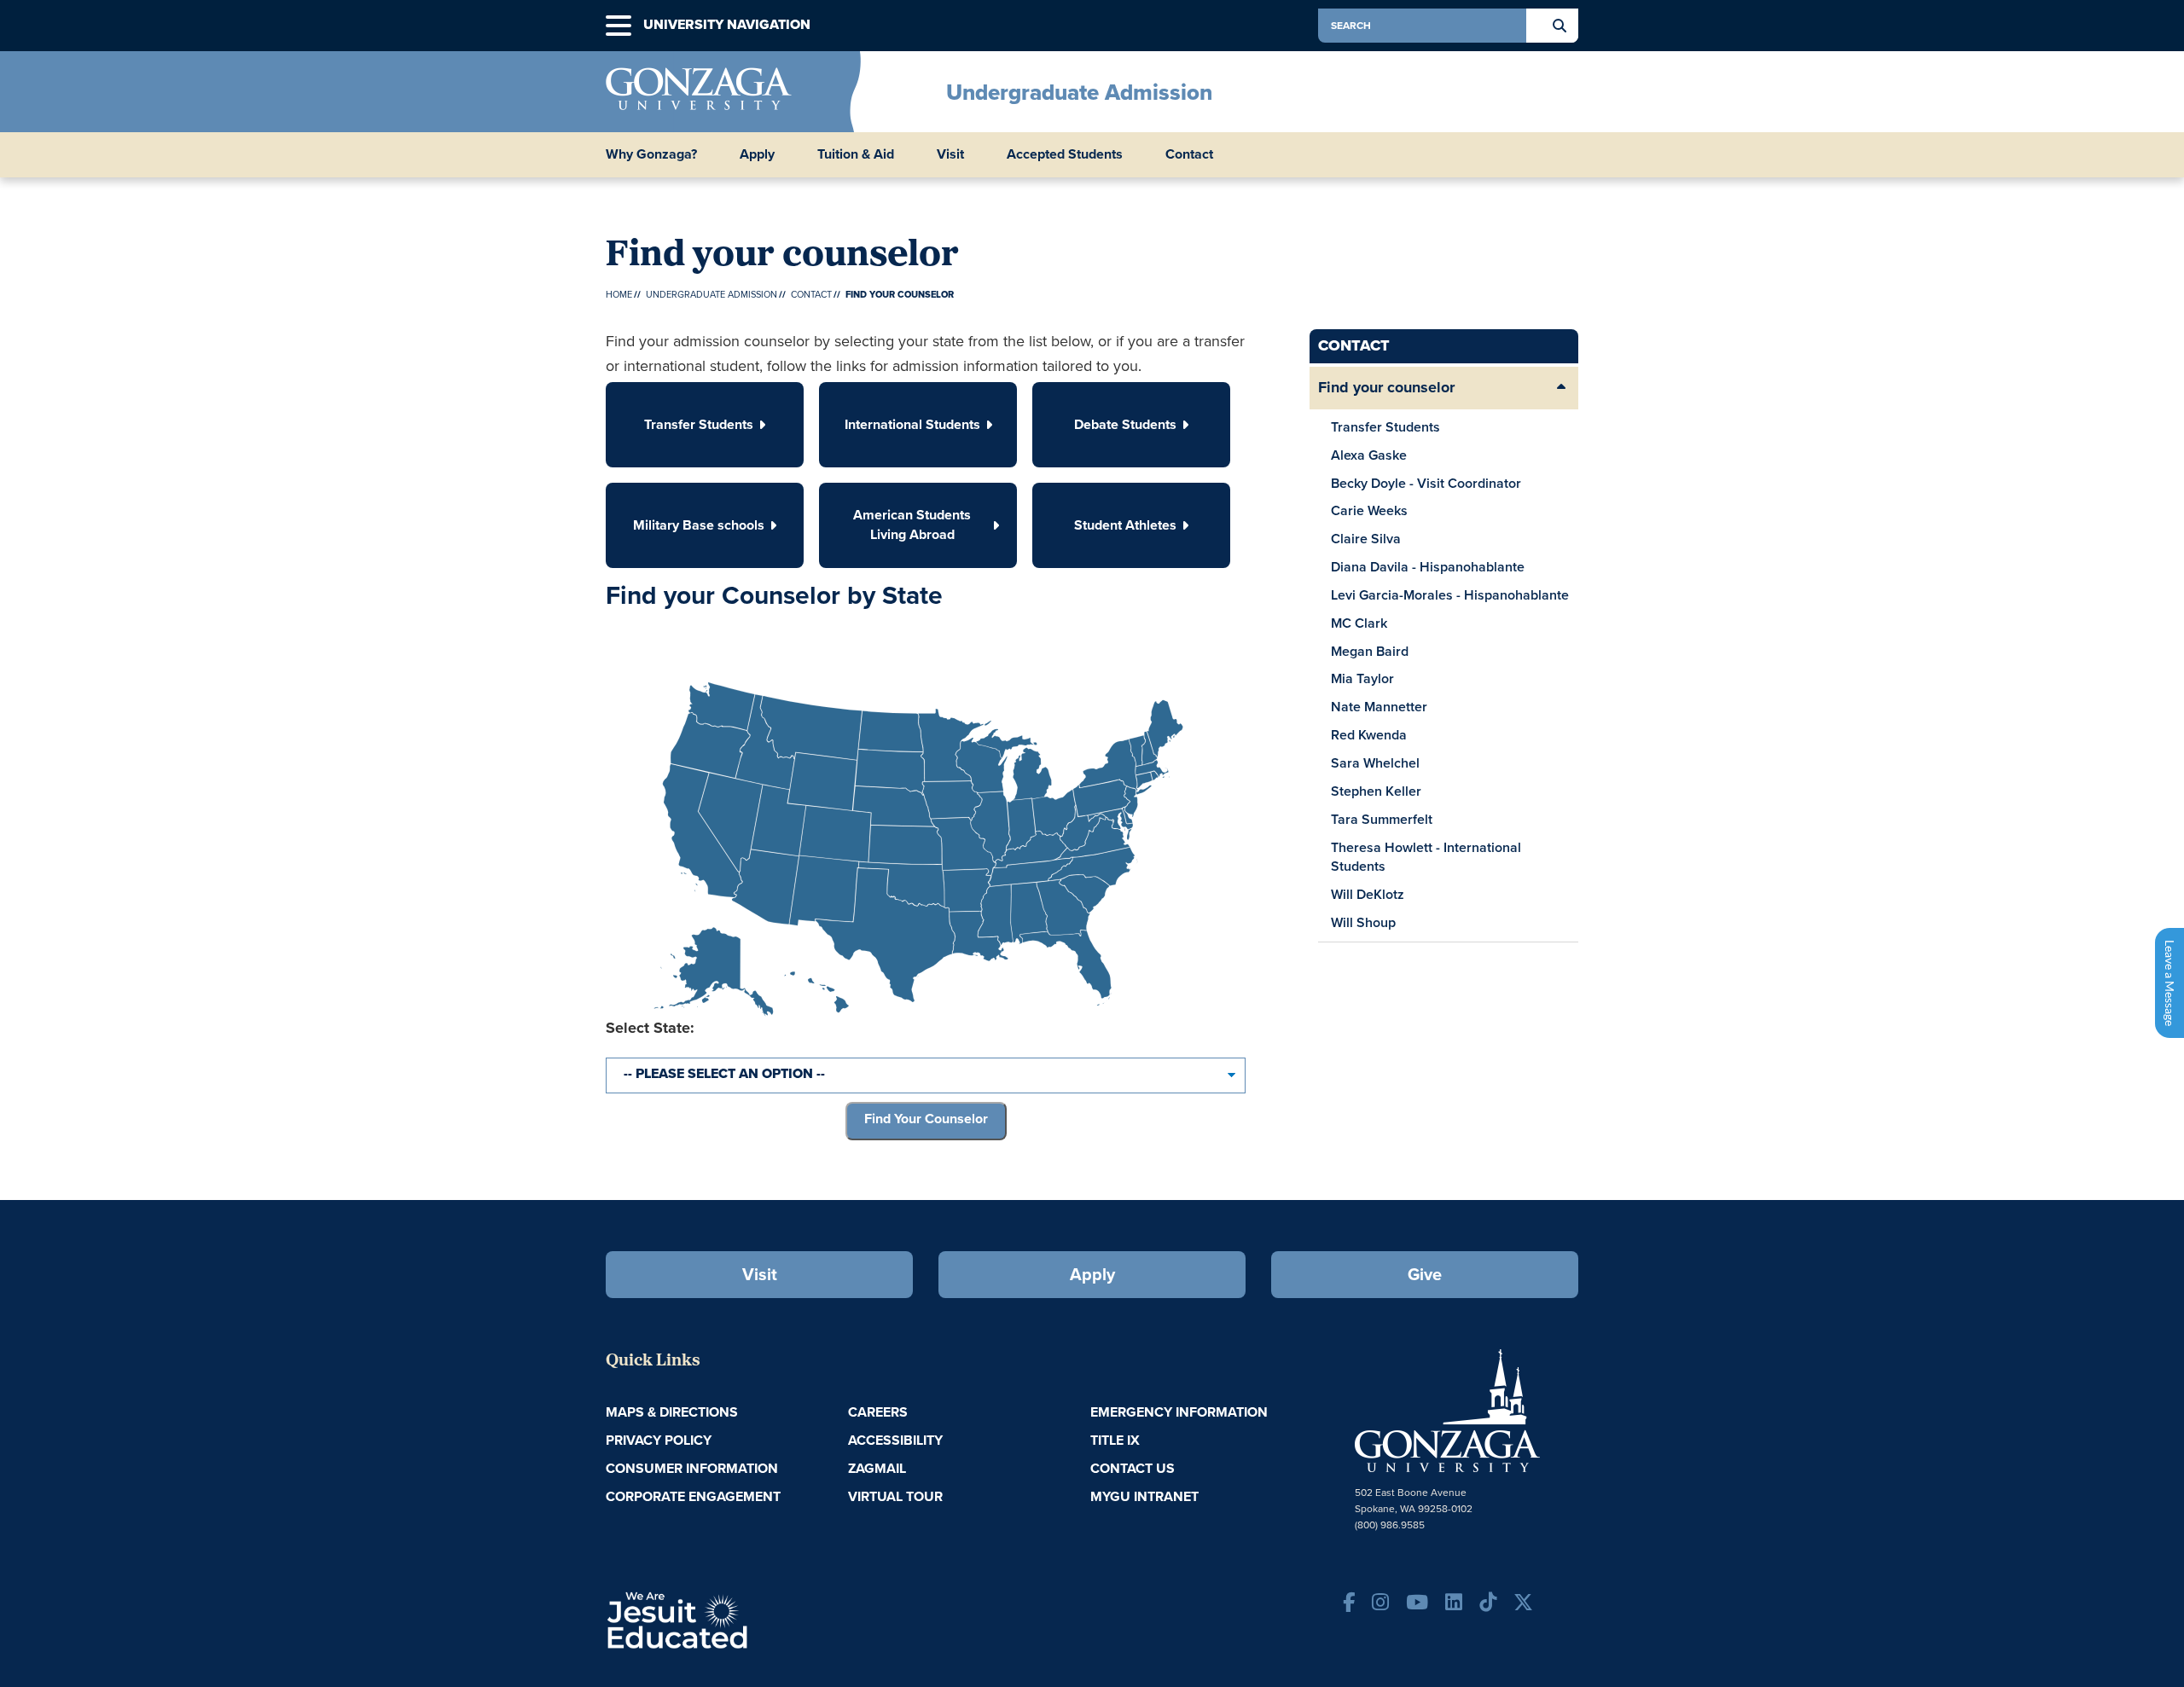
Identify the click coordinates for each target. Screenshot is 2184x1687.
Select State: (650, 1028)
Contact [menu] (1189, 154)
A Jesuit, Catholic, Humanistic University (751, 1619)
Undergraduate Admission (1079, 92)
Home (619, 294)
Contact (811, 294)
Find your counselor (1386, 387)
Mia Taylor (1362, 678)
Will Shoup (1363, 922)
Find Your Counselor (926, 1119)
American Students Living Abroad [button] (912, 525)
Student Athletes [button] (1125, 525)
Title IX (1115, 1440)
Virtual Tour (895, 1496)
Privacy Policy (659, 1440)
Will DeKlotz (1368, 894)
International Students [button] (912, 424)
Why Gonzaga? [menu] (651, 154)
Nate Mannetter (1379, 707)
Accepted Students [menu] (1065, 154)
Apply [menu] (757, 154)
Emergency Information (1179, 1412)
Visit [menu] (950, 154)
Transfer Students (1385, 427)
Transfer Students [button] (699, 424)
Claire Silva (1366, 539)
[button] (619, 26)
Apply (1092, 1274)
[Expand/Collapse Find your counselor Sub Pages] (1561, 388)
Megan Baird (1370, 651)
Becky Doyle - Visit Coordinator (1426, 483)
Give (1425, 1274)
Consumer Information (692, 1468)
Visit (760, 1274)
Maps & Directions (672, 1412)
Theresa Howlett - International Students (1426, 857)
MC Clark (1359, 623)
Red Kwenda (1369, 735)
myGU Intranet (1144, 1496)
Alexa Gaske (1369, 455)
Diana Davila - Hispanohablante (1428, 567)
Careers (878, 1412)
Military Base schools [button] (699, 525)
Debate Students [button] (1125, 424)
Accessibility (895, 1440)
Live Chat (2169, 983)
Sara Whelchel (1375, 763)
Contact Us (1133, 1468)
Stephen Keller (1376, 791)
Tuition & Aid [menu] (856, 154)
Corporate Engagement (693, 1496)
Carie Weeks (1369, 510)
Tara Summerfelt (1382, 819)
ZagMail (877, 1468)
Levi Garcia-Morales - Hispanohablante (1450, 595)
